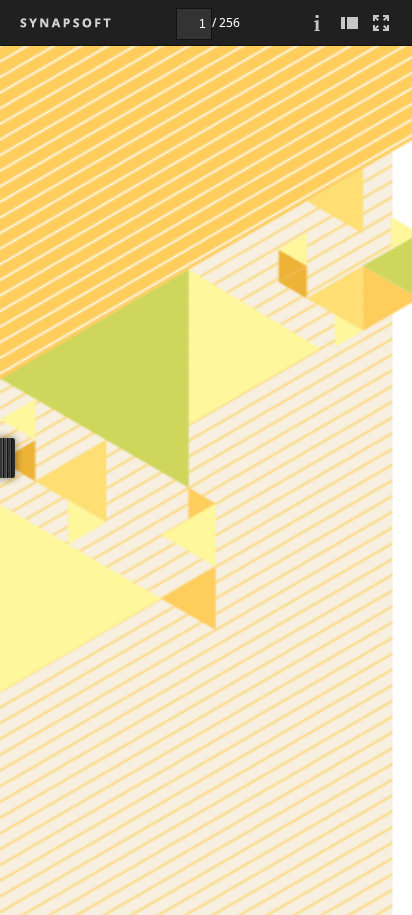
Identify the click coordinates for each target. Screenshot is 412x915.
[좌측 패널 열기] (349, 22)
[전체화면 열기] (381, 22)
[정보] (317, 22)
